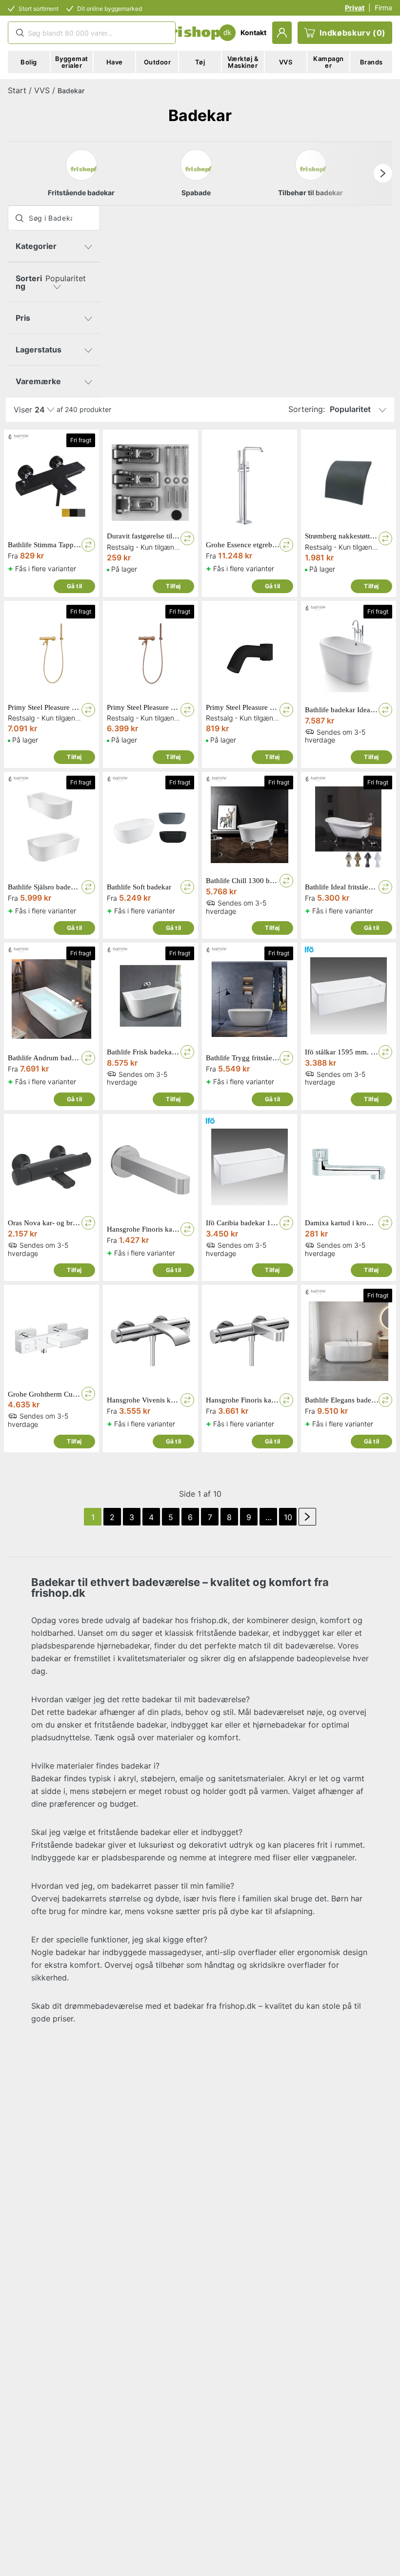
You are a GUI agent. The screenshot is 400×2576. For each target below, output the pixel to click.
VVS (42, 90)
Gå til (74, 586)
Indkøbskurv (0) (353, 33)
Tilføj (173, 586)
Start (17, 90)
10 (288, 1517)
